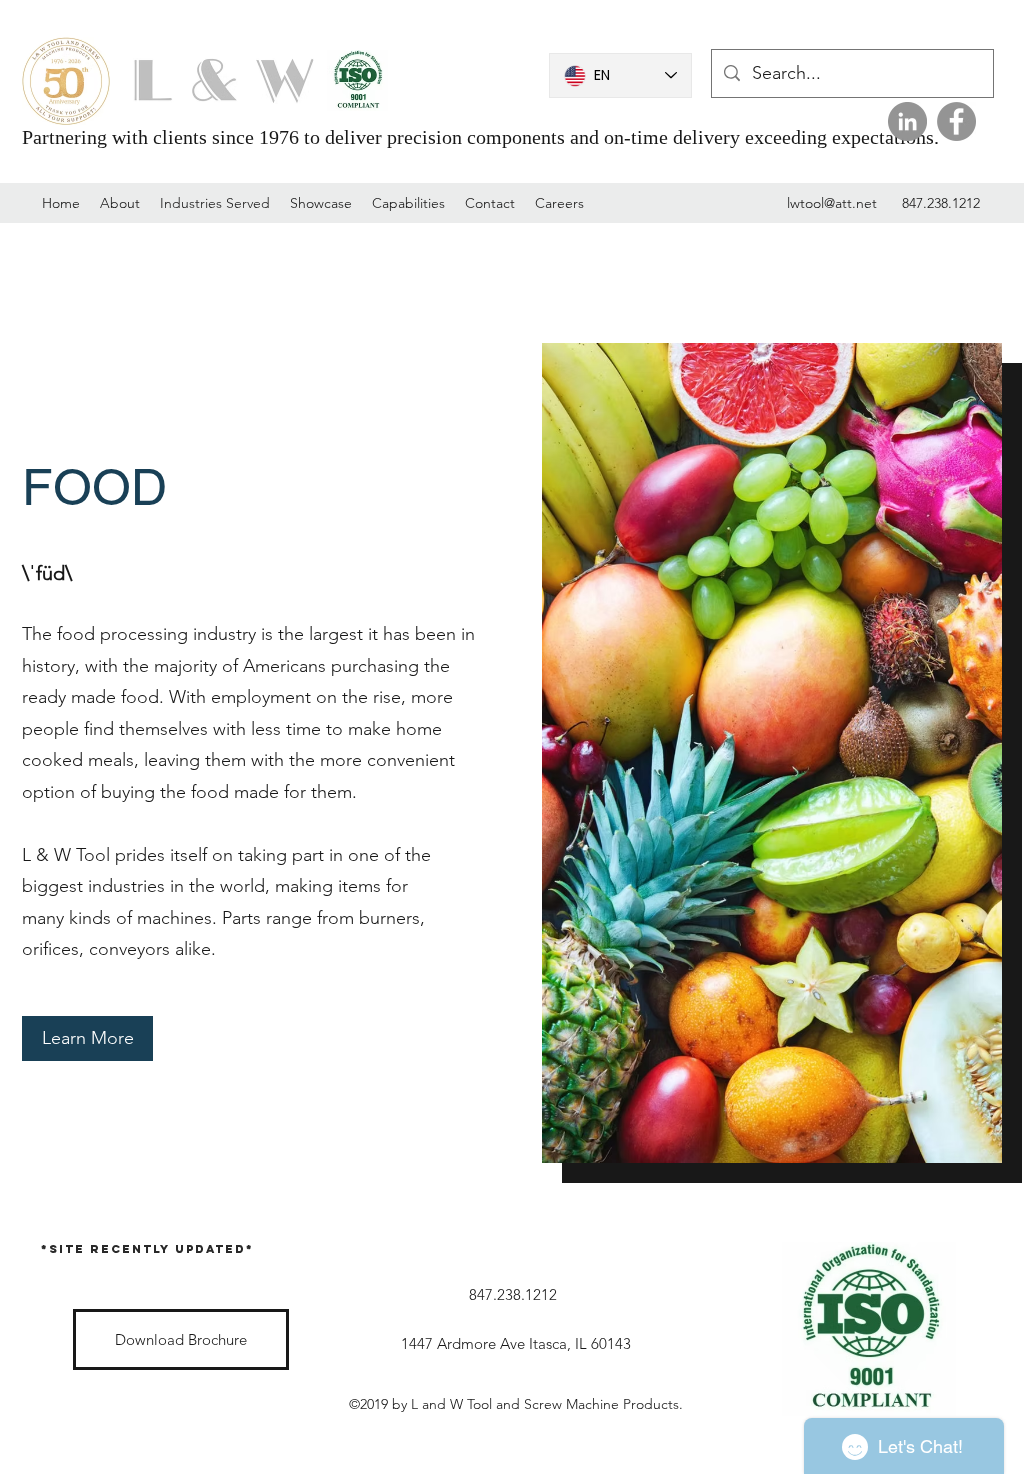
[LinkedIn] (907, 121)
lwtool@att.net (832, 203)
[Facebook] (956, 121)
